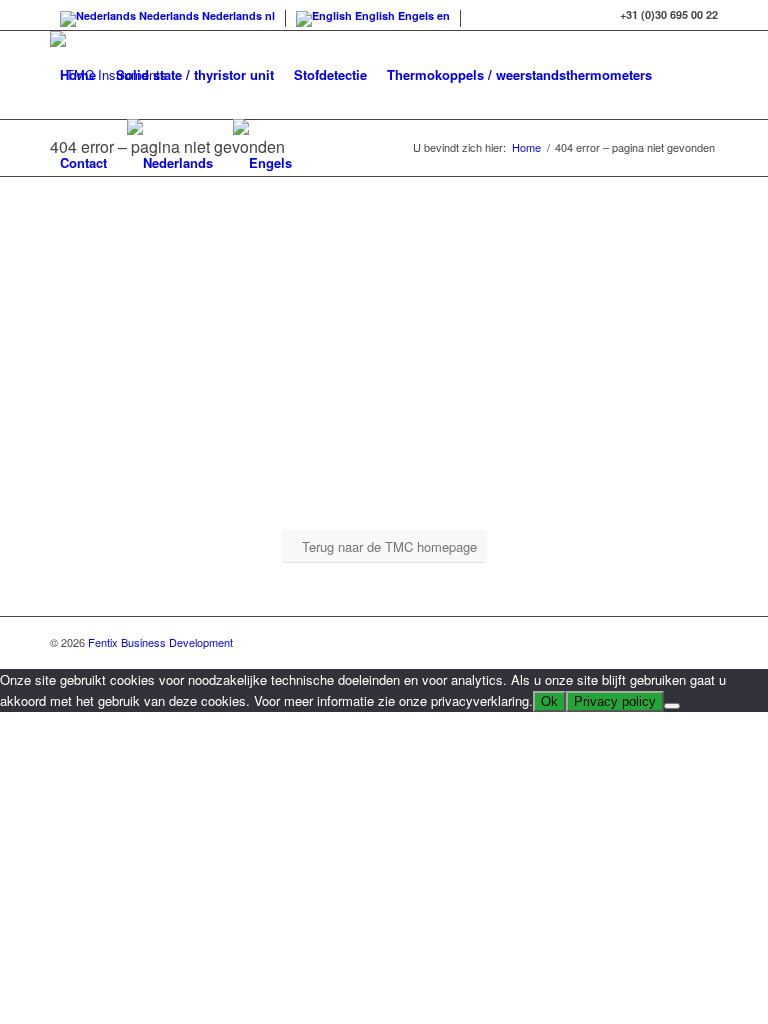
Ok (549, 701)
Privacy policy (615, 701)
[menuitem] (78, 75)
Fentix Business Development (160, 642)
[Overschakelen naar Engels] (262, 163)
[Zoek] (318, 163)
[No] (672, 706)
